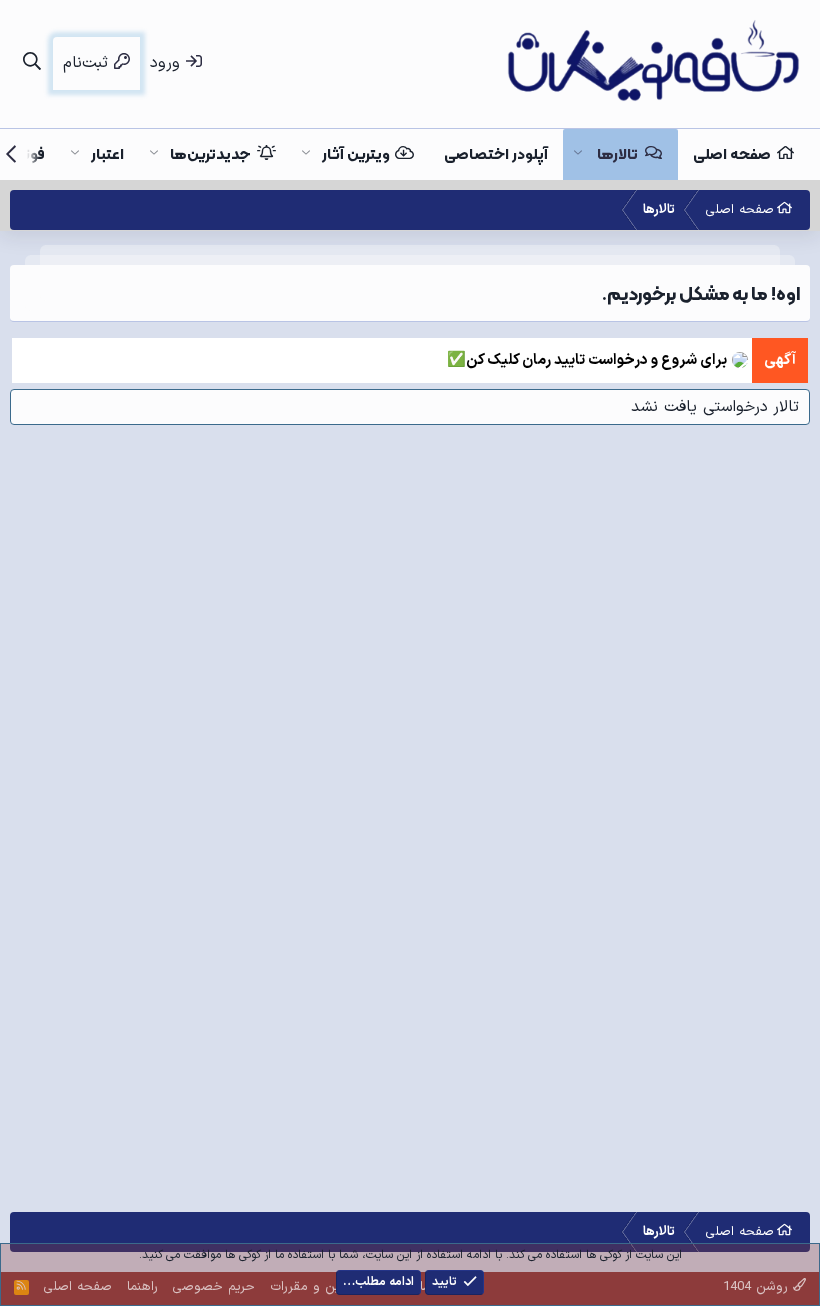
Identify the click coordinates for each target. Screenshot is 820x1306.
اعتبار (107, 154)
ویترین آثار (356, 154)
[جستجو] (31, 63)
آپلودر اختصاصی (496, 154)
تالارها (617, 154)
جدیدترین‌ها (210, 154)
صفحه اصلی (732, 154)
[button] (577, 154)
